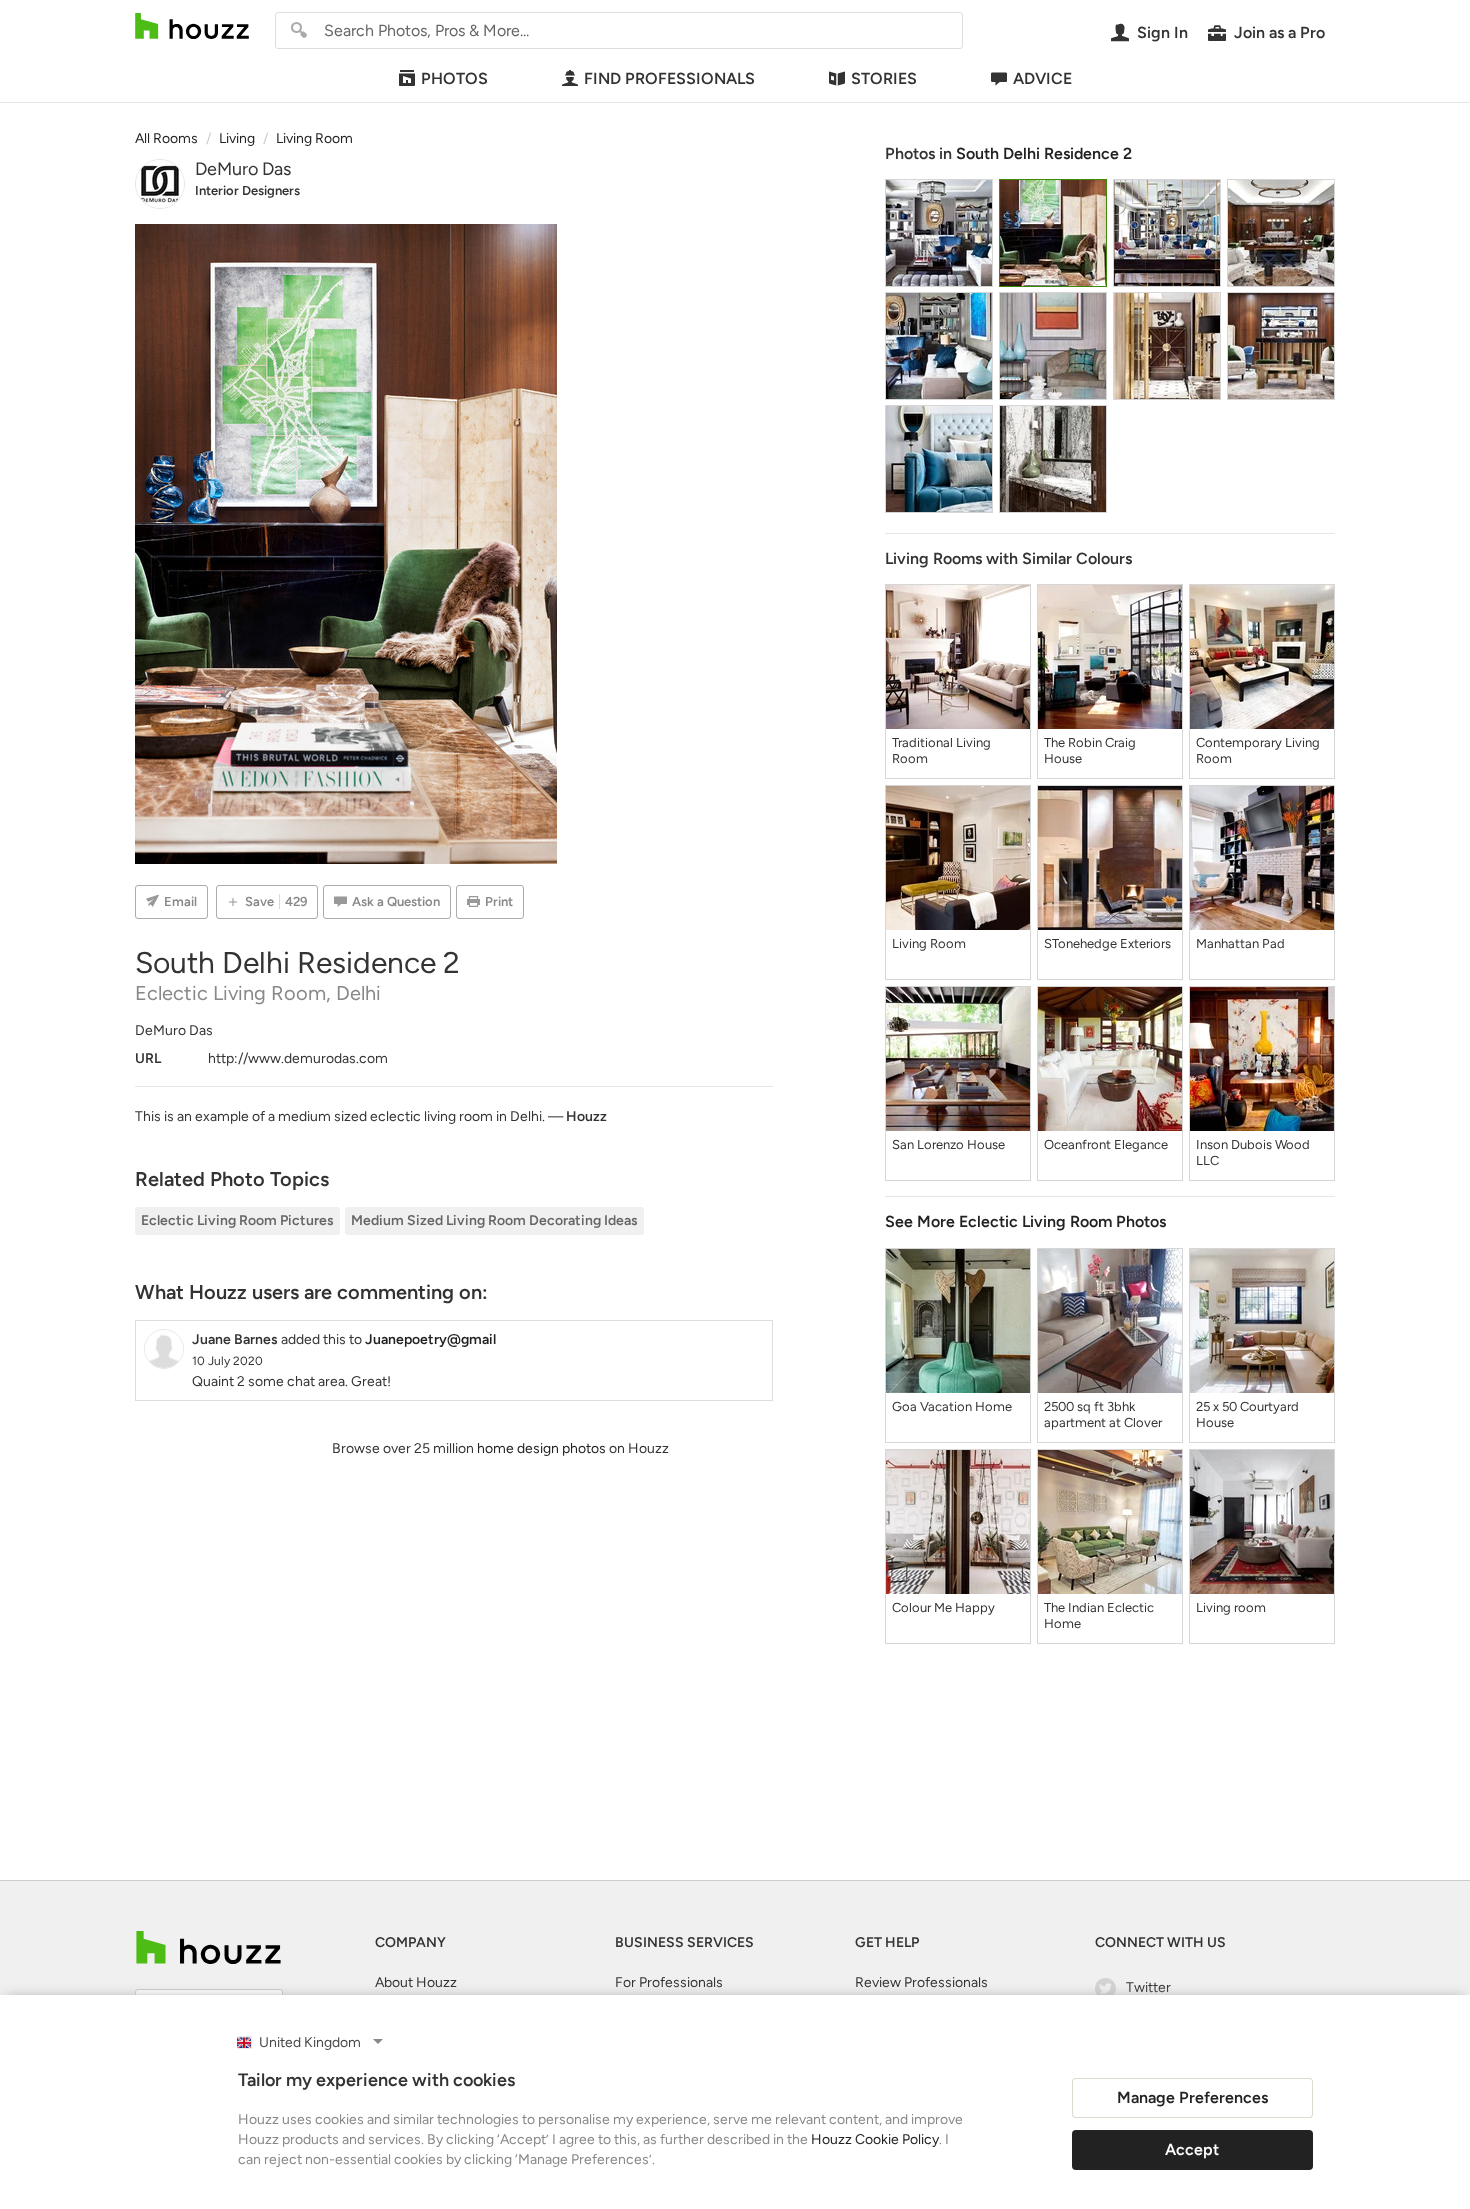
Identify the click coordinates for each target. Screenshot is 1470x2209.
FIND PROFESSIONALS (669, 78)
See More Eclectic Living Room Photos (1025, 1221)
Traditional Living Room (941, 750)
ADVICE (1042, 78)
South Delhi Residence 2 (1044, 153)
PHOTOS (454, 78)
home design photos (541, 1448)
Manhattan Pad (1240, 943)
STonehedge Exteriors (1107, 943)
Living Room (929, 943)
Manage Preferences (1192, 2097)
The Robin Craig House (1090, 750)
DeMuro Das (243, 169)
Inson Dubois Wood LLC (1253, 1152)
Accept (1192, 2149)
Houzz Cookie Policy (875, 2139)
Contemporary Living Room (1258, 750)
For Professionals (669, 1982)
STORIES (884, 78)
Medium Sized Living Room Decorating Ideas (494, 1220)
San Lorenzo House (948, 1144)
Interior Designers (247, 190)
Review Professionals (921, 1982)
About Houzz (416, 1982)
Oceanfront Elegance (1106, 1144)
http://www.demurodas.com (298, 1058)
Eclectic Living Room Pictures (237, 1220)
